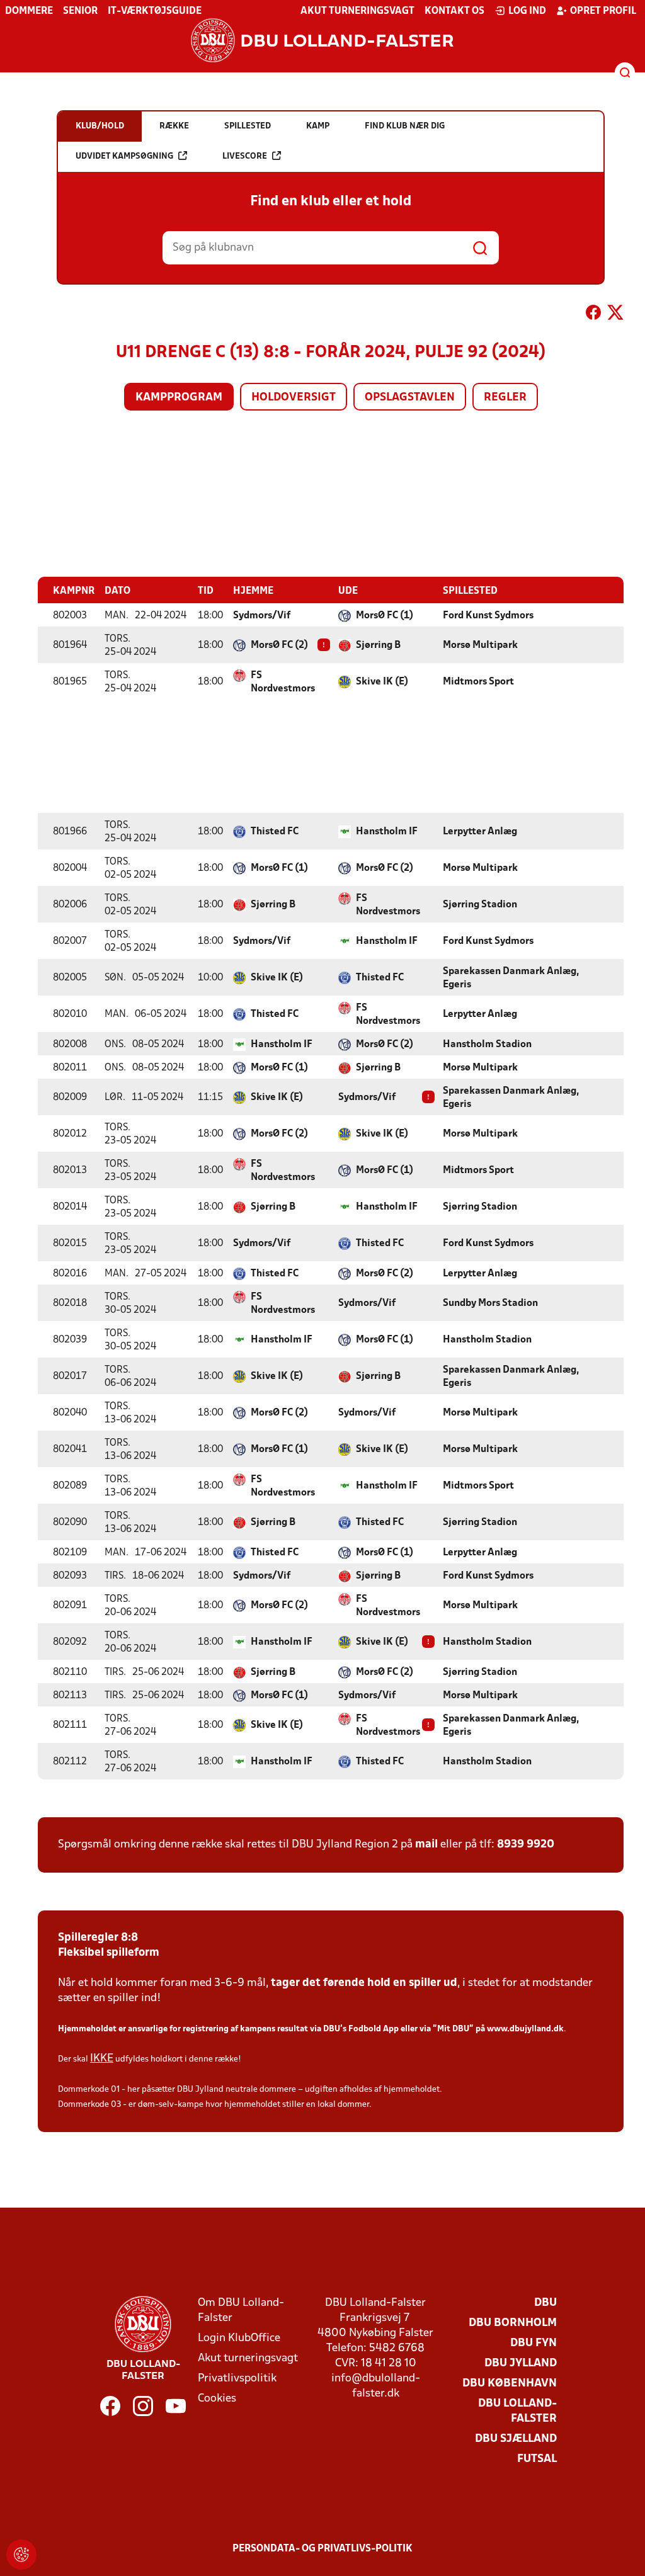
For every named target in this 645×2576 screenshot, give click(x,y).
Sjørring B (378, 645)
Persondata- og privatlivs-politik (322, 2549)
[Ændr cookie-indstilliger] (21, 2555)
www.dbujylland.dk (525, 2029)
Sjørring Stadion (480, 905)
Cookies (217, 2399)
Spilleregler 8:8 (98, 1938)
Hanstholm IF (387, 832)
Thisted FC (275, 832)
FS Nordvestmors (283, 682)
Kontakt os (454, 11)
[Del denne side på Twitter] (615, 315)
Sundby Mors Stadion (490, 1303)
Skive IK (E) (382, 682)
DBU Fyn (534, 2343)
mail (426, 1845)
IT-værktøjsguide (155, 11)
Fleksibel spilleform (109, 1953)
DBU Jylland (521, 2363)
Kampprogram (179, 398)
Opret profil (603, 11)
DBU (545, 2303)
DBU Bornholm (513, 2323)
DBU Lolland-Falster (517, 2411)
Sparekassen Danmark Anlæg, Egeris (511, 978)
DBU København (510, 2384)
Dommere (29, 11)
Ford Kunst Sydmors (488, 616)
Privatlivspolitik (237, 2379)
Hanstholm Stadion (487, 1045)
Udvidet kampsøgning (124, 156)
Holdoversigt (294, 398)
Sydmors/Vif (262, 616)
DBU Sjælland (516, 2439)
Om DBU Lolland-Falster (241, 2311)
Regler (505, 398)
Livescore (245, 156)
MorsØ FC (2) (279, 645)
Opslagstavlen (410, 398)
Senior (80, 11)
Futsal (537, 2459)
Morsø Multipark (480, 645)
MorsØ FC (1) (385, 616)
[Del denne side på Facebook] (593, 315)
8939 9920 (526, 1845)
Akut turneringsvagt (357, 11)
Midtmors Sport (478, 682)
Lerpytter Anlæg (480, 832)
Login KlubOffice (239, 2338)
